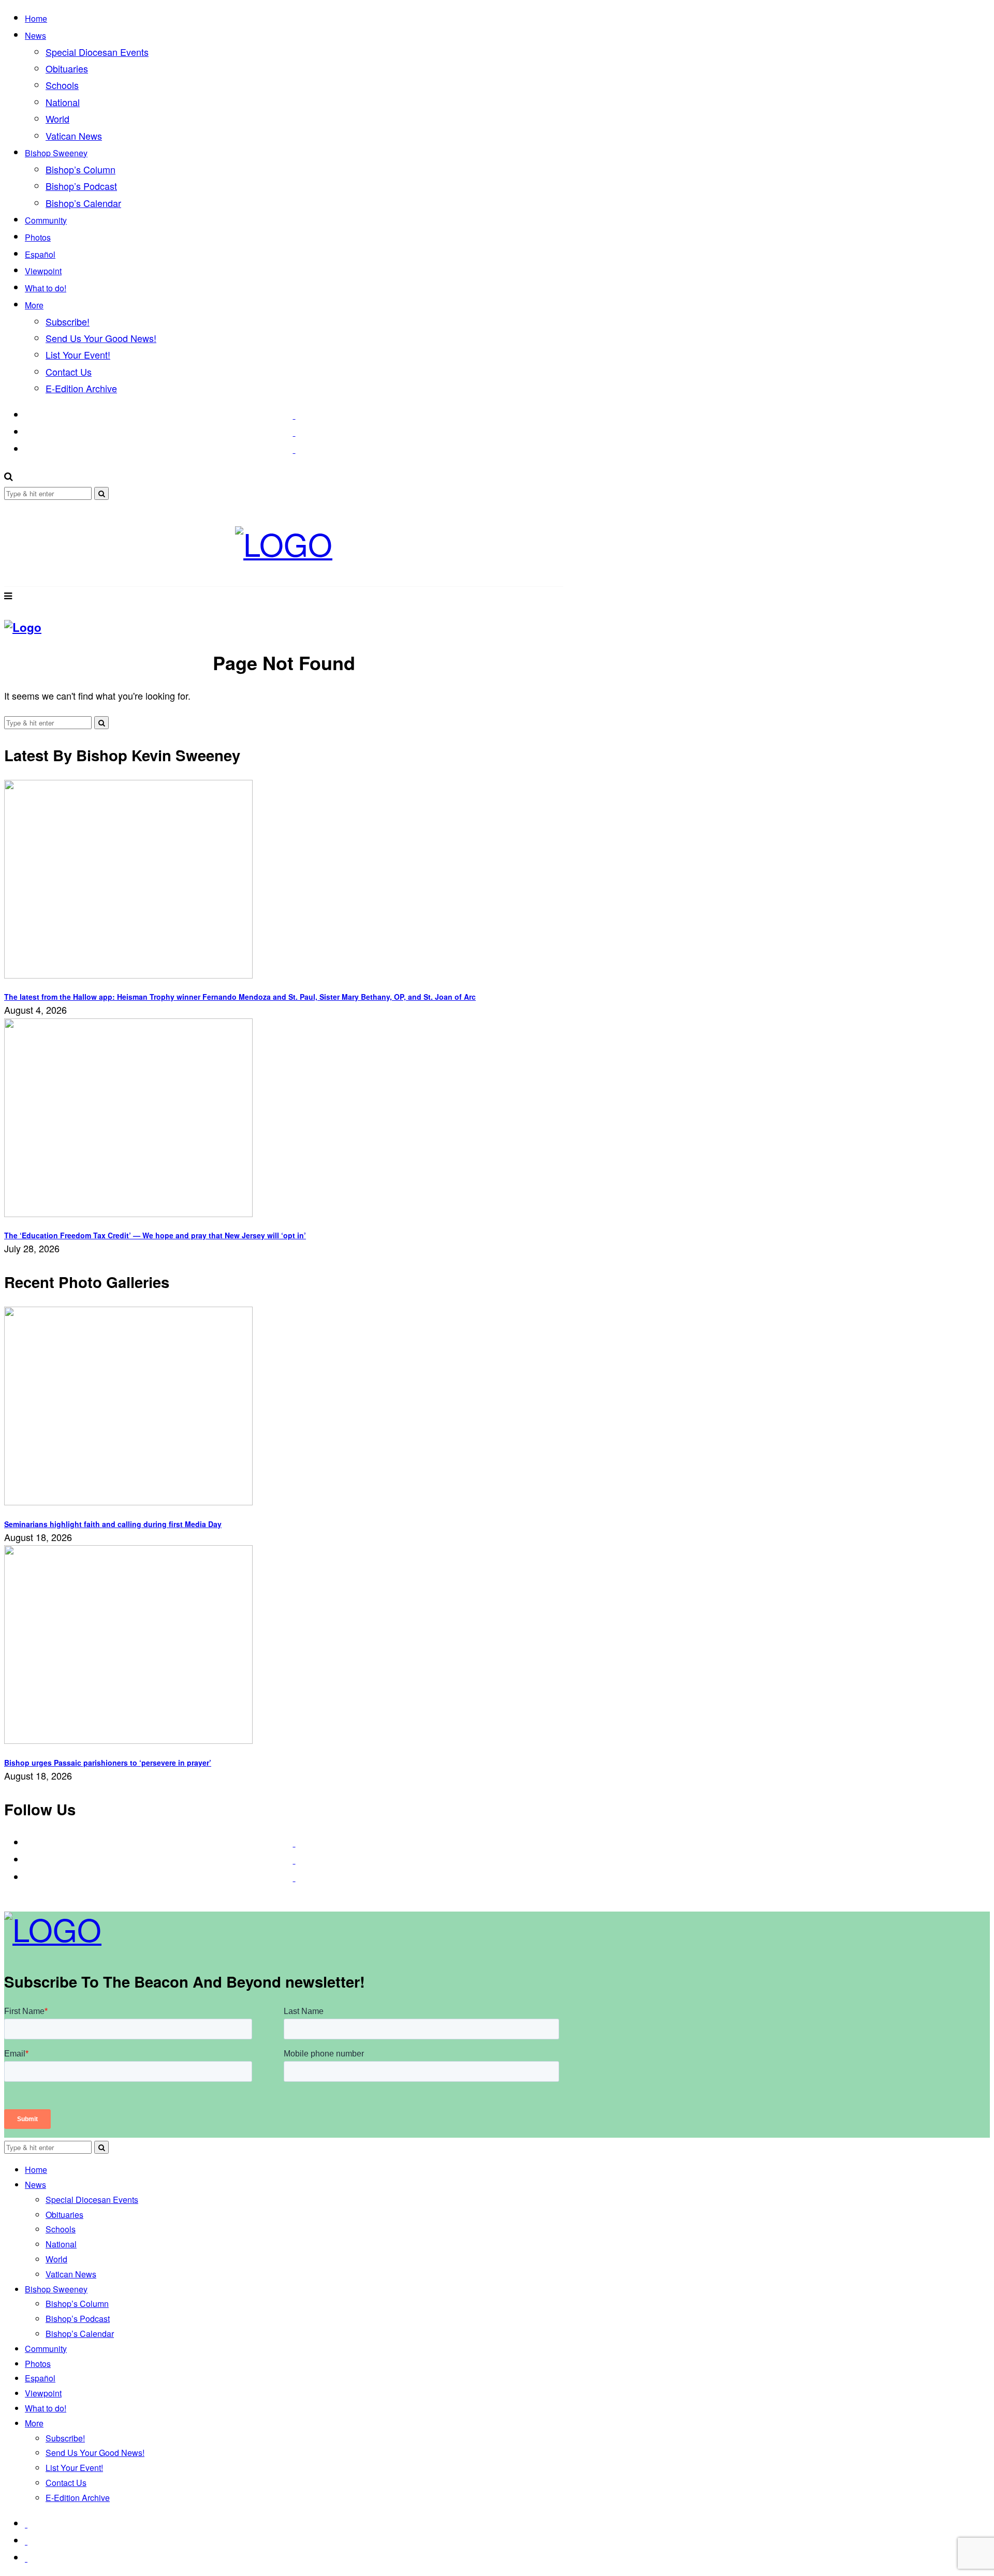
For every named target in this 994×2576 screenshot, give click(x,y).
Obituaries (67, 68)
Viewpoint (43, 271)
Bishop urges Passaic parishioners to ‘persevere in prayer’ (108, 1763)
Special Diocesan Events (97, 52)
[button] (101, 493)
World (57, 119)
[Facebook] (294, 414)
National (63, 102)
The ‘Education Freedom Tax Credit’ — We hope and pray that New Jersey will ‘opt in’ (155, 1235)
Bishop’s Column (81, 169)
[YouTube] (294, 449)
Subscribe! (68, 321)
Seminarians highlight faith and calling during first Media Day (113, 1524)
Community (46, 220)
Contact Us (69, 372)
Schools (62, 85)
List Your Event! (78, 354)
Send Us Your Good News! (101, 338)
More (34, 305)
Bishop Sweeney (56, 153)
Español (40, 254)
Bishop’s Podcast (81, 186)
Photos (38, 237)
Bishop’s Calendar (83, 203)
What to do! (46, 288)
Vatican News (74, 136)
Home (36, 18)
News (35, 35)
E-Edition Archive (81, 388)
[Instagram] (294, 432)
